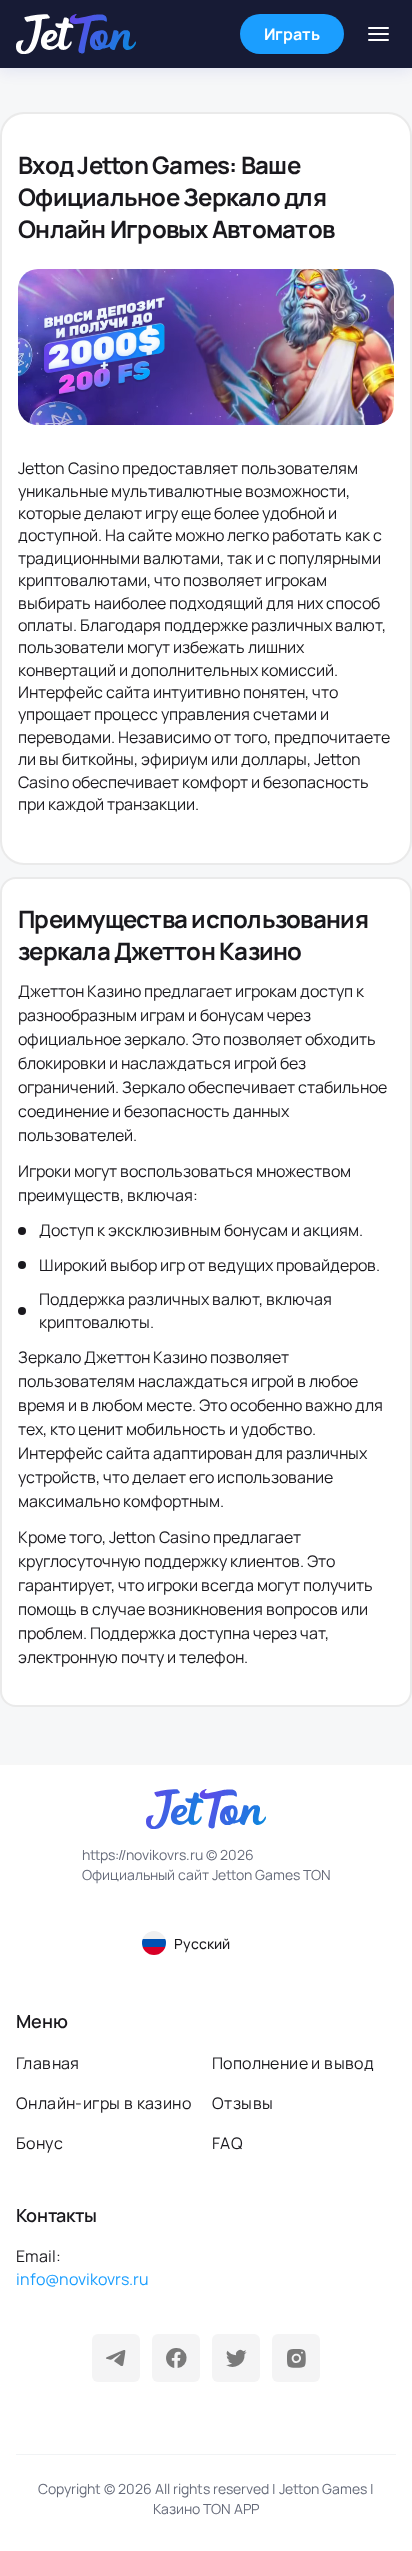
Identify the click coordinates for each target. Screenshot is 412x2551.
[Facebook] (176, 2358)
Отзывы (242, 2103)
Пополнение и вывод (293, 2063)
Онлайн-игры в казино (103, 2103)
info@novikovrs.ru (82, 2279)
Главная (48, 2063)
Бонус (39, 2143)
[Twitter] (236, 2358)
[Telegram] (116, 2358)
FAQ (227, 2143)
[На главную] (76, 34)
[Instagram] (296, 2358)
